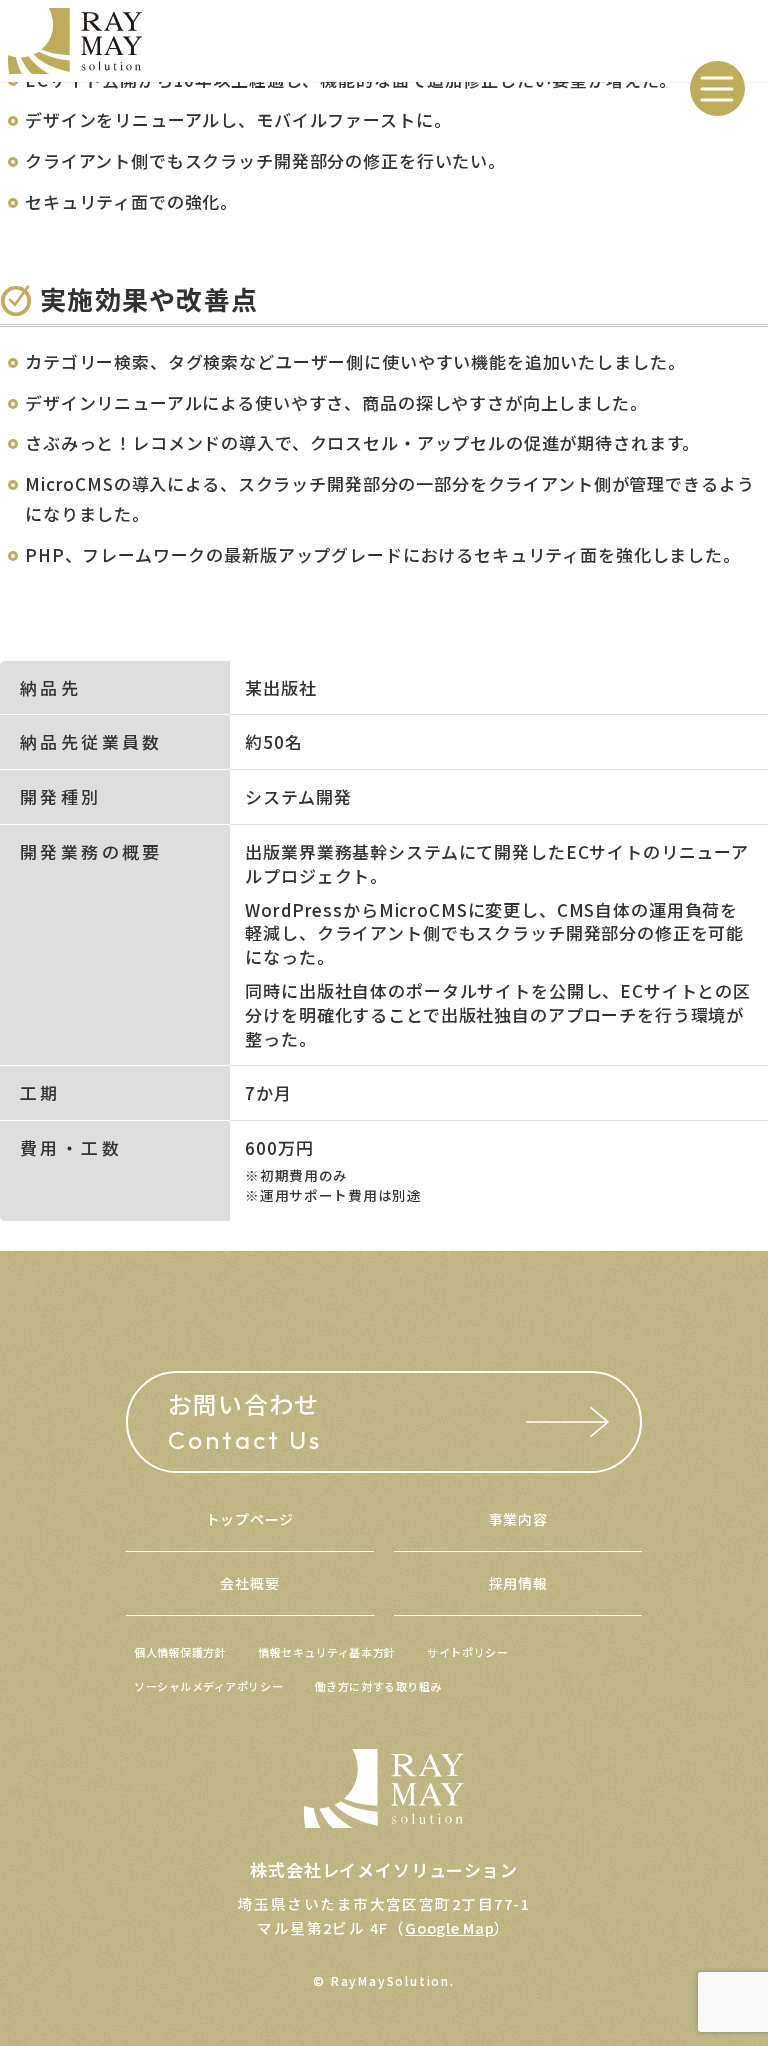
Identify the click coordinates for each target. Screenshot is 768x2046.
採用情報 (518, 1583)
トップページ (250, 1519)
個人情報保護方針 (180, 1652)
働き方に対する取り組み (378, 1686)
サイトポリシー (467, 1652)
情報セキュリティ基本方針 (327, 1652)
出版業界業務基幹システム (351, 851)
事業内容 (518, 1519)
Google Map (449, 1927)
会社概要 (249, 1583)
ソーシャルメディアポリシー (208, 1686)
